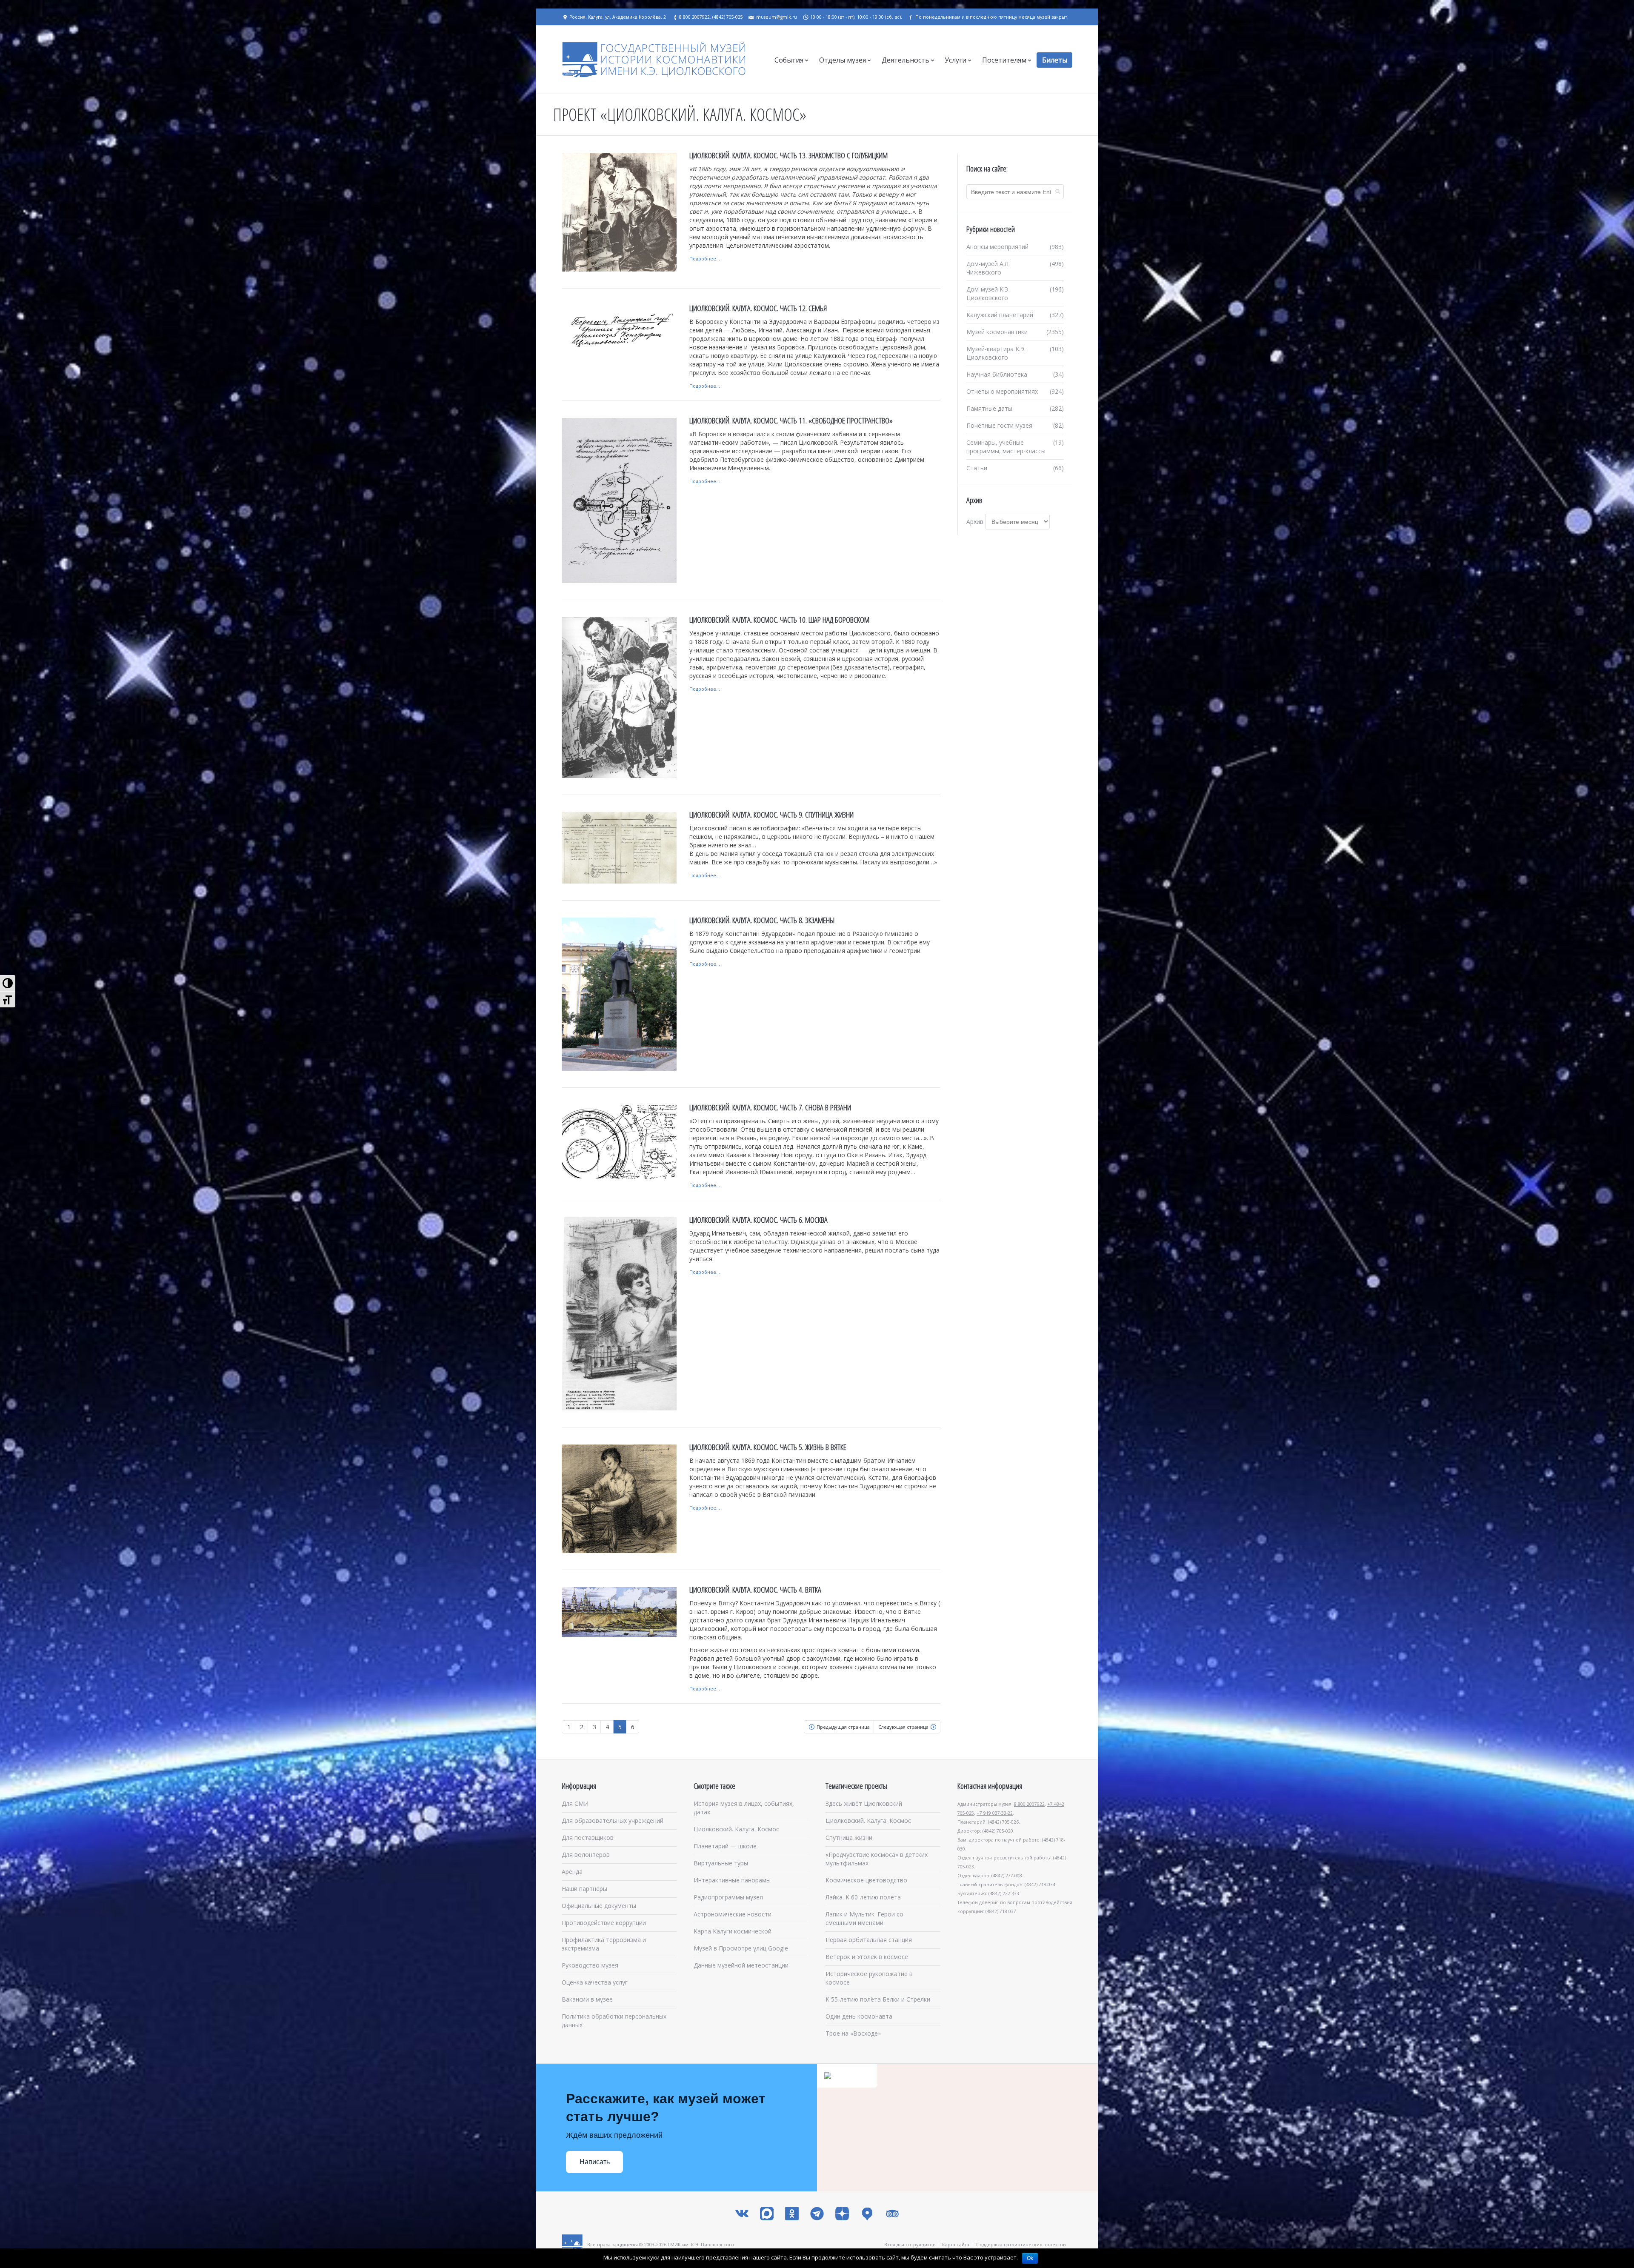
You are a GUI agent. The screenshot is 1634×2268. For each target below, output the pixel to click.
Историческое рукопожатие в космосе (869, 1978)
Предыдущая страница (843, 1727)
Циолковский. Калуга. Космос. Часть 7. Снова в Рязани (770, 1107)
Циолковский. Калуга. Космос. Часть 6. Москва (758, 1220)
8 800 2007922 (1029, 1804)
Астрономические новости (733, 1914)
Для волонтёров (586, 1855)
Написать (595, 2162)
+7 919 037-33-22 (995, 1813)
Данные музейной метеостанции (741, 1965)
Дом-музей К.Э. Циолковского (988, 293)
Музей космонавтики (997, 332)
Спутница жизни (849, 1838)
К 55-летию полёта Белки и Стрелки (878, 1999)
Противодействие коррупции (604, 1923)
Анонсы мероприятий (997, 247)
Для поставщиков (588, 1838)
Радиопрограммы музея (728, 1897)
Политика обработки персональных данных (614, 2021)
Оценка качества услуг (595, 1982)
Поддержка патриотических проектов (1021, 2244)
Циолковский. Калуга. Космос (736, 1829)
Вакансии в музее (587, 1999)
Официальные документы (599, 1906)
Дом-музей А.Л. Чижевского (988, 268)
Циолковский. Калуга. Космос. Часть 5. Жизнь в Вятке (768, 1447)
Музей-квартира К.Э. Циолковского (996, 353)
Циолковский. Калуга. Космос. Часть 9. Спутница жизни (771, 815)
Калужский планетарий (1000, 315)
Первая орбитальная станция (869, 1940)
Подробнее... (705, 259)
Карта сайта (956, 2244)
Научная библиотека (997, 374)
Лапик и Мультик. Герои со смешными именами (864, 1918)
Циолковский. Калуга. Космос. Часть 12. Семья (758, 308)
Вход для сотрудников (910, 2244)
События (789, 60)
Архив (975, 522)
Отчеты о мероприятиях (1002, 391)
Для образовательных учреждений (613, 1820)
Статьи (977, 468)
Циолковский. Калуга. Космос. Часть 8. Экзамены (762, 920)
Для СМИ (575, 1803)
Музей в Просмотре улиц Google (741, 1948)
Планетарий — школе (725, 1846)
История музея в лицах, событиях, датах (744, 1808)
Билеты (1055, 60)
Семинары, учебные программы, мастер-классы (1006, 447)
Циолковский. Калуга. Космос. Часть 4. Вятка (755, 1590)
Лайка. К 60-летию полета (863, 1897)
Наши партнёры (584, 1889)
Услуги (956, 60)
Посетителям (1004, 60)
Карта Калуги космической (733, 1931)
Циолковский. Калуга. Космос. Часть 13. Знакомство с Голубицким (788, 155)
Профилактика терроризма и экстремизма (604, 1944)
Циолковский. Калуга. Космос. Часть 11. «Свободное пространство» (791, 420)
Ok (1030, 2258)
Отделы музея (843, 60)
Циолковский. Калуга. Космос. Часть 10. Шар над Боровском (779, 620)
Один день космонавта (859, 2016)
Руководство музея (590, 1965)
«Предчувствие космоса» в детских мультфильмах (877, 1859)
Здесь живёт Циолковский (864, 1803)
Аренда (572, 1872)
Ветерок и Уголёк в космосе (867, 1957)
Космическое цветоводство (866, 1880)
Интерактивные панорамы (732, 1880)
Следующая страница (903, 1727)
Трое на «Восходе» (853, 2033)
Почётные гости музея (999, 425)
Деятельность (906, 60)
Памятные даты (989, 408)
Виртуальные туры (721, 1863)
